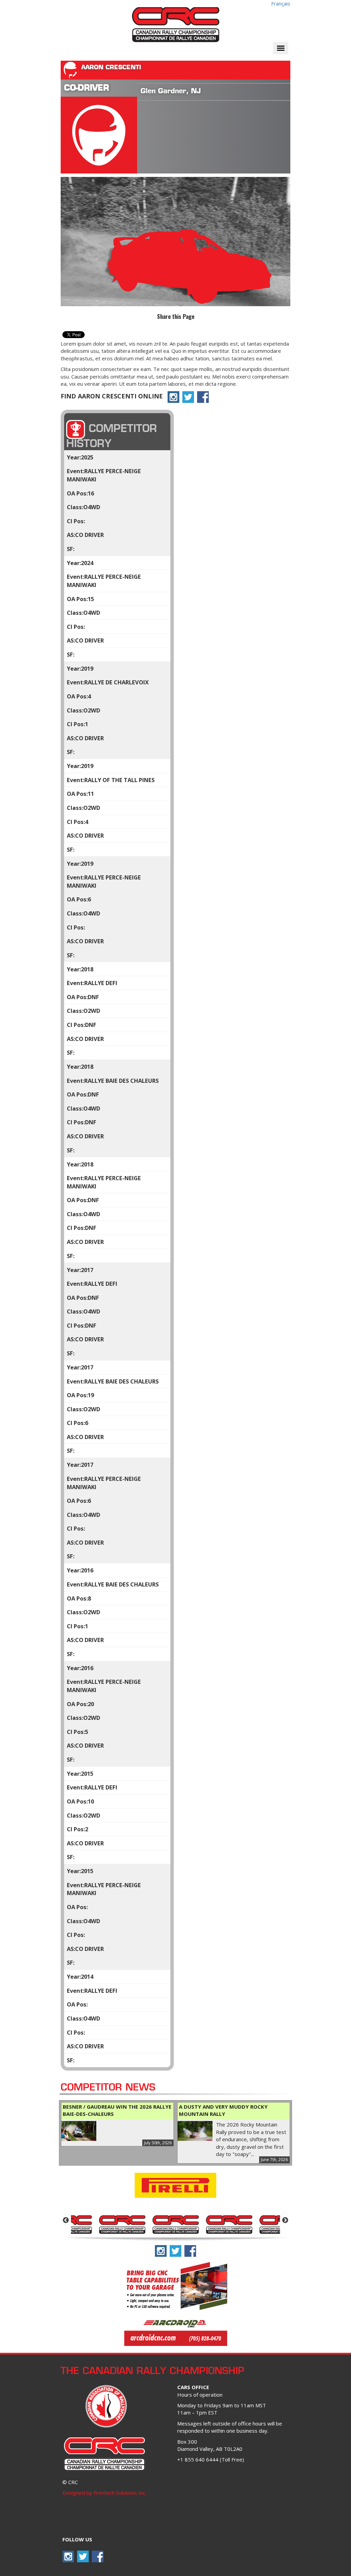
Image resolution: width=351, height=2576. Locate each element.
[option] (96, 2224)
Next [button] (285, 2220)
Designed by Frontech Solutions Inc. (104, 2493)
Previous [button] (66, 2220)
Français (281, 3)
